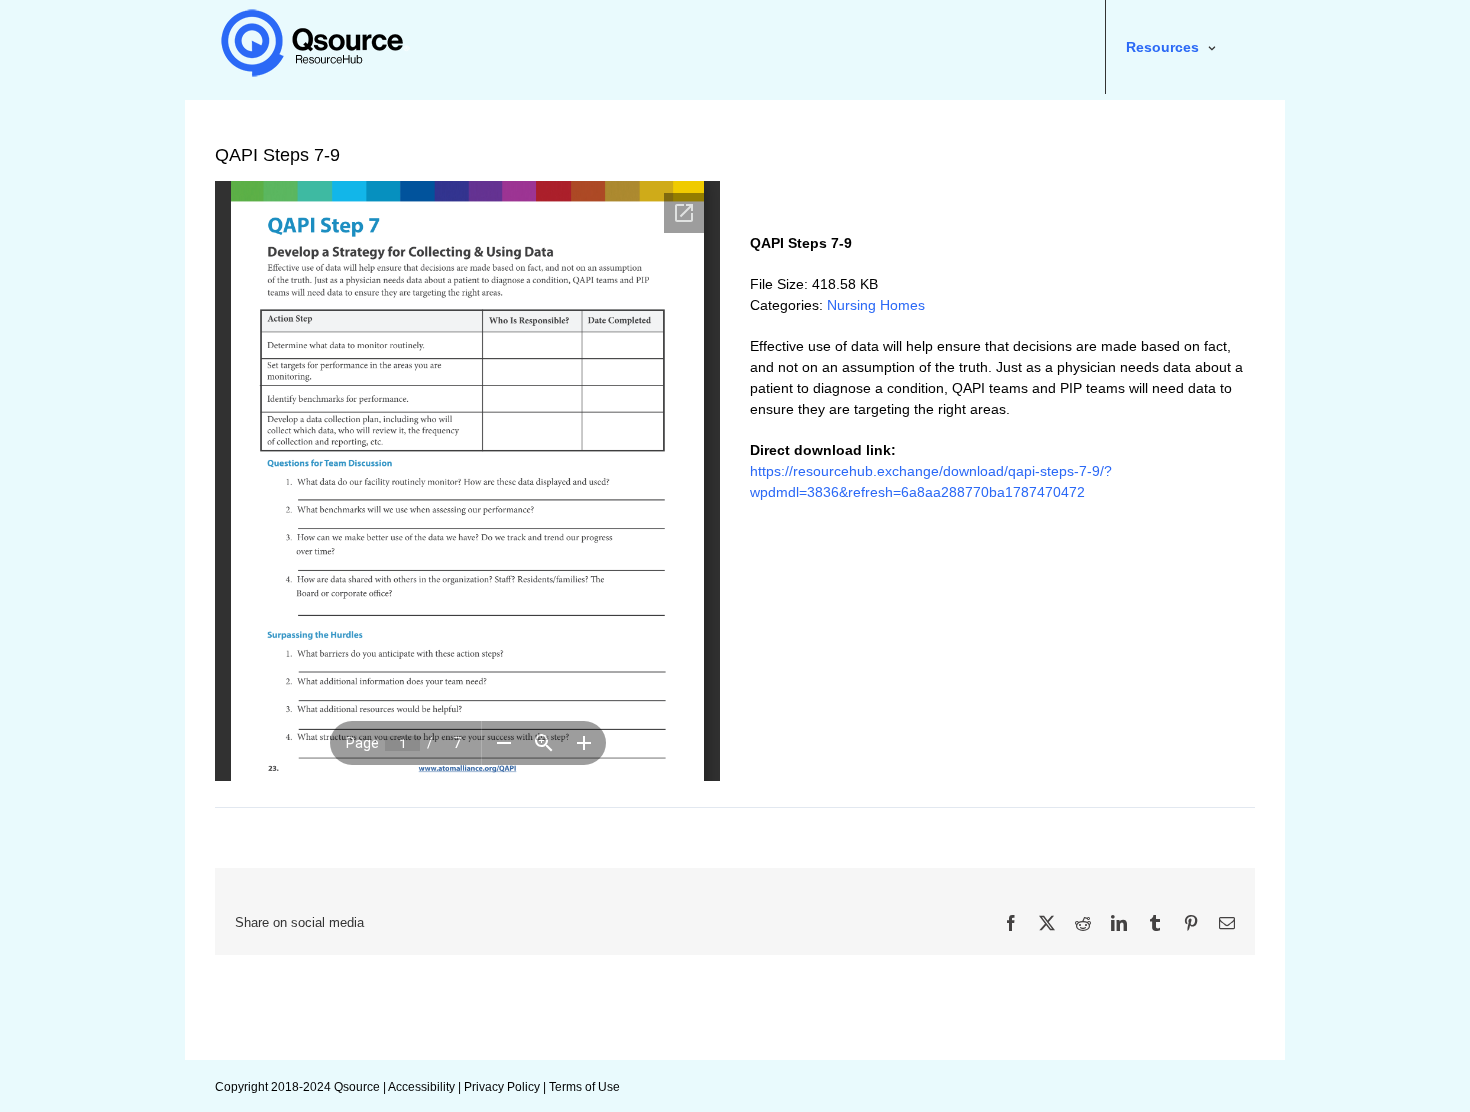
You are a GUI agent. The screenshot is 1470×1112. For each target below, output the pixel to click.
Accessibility (421, 1087)
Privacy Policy (502, 1087)
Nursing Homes (876, 305)
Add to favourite (833, 197)
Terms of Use (584, 1087)
